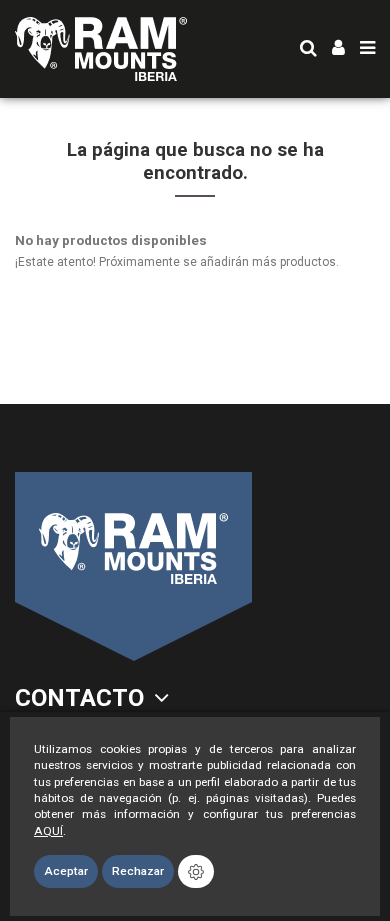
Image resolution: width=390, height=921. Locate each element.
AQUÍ (48, 831)
